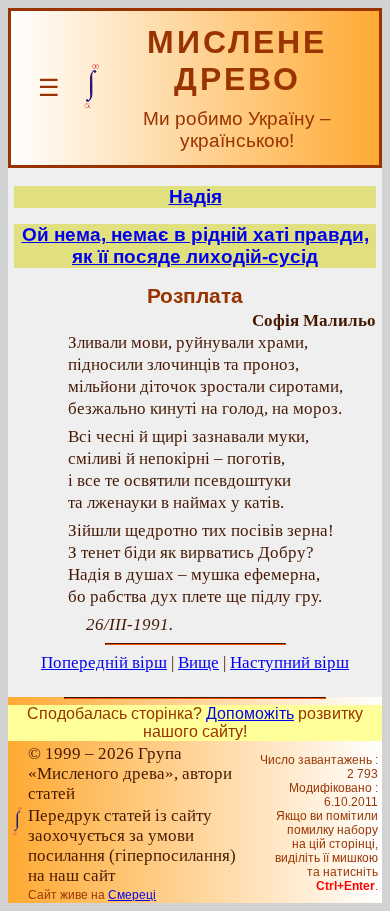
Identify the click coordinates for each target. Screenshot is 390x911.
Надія (195, 196)
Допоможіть (250, 713)
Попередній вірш (104, 662)
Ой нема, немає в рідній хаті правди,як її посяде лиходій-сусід (195, 245)
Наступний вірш (289, 662)
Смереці (132, 895)
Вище (198, 662)
